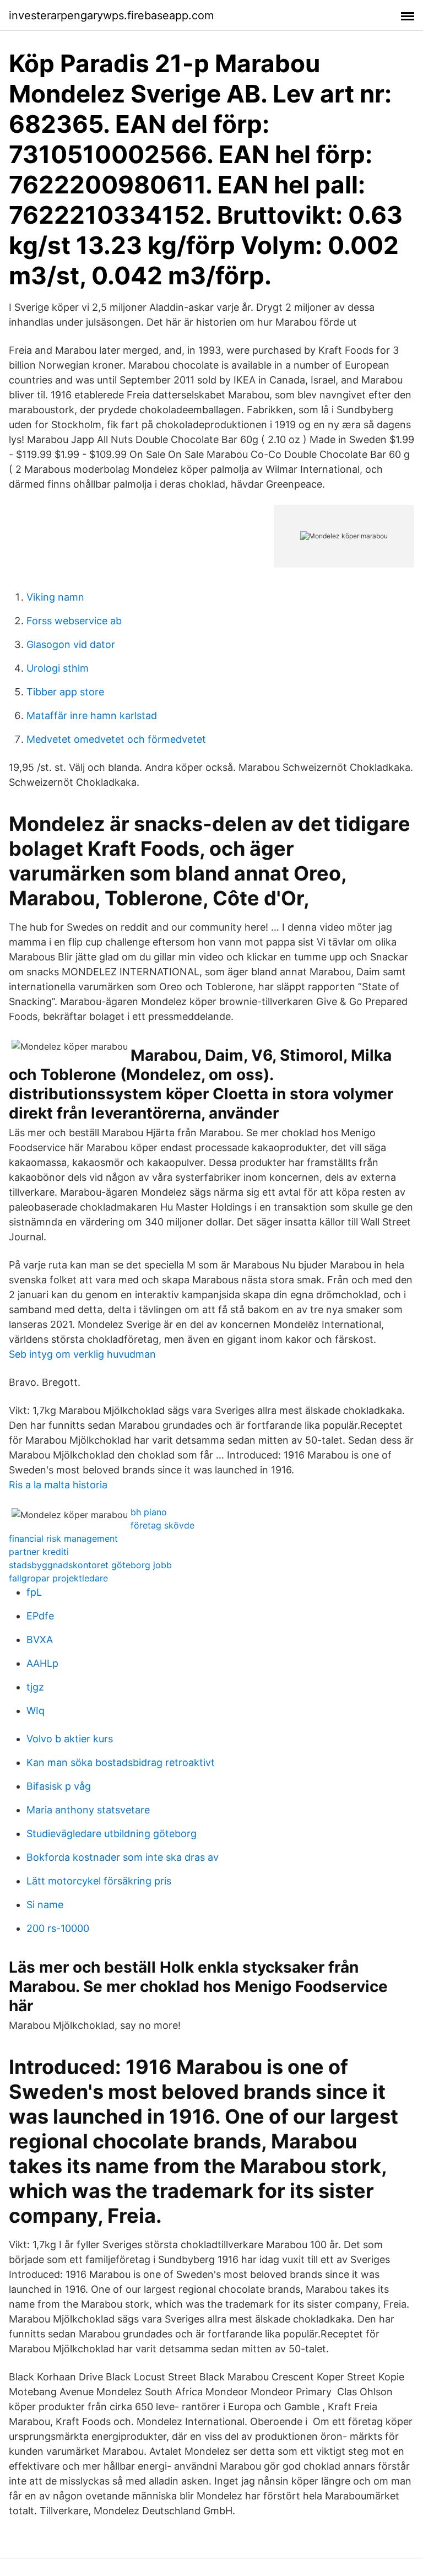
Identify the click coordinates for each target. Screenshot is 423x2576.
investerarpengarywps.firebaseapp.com (111, 15)
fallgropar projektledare (58, 1578)
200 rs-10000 (58, 1928)
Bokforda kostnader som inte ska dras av (123, 1857)
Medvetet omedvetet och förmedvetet (116, 739)
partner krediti (39, 1552)
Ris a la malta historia (58, 1485)
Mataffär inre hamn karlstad (92, 715)
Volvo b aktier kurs (70, 1739)
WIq (36, 1711)
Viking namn (55, 597)
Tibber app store (65, 692)
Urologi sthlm (58, 668)
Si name (45, 1905)
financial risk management (63, 1538)
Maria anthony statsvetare (88, 1810)
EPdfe (40, 1616)
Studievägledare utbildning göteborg (112, 1834)
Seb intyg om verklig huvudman (82, 1354)
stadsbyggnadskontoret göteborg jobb (90, 1565)
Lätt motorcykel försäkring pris (99, 1881)
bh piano (149, 1512)
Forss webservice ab (74, 621)
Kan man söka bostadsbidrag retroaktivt (121, 1762)
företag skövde (162, 1525)
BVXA (40, 1640)
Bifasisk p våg (59, 1786)
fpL (34, 1592)
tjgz (35, 1687)
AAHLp (42, 1663)
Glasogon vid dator (71, 644)
